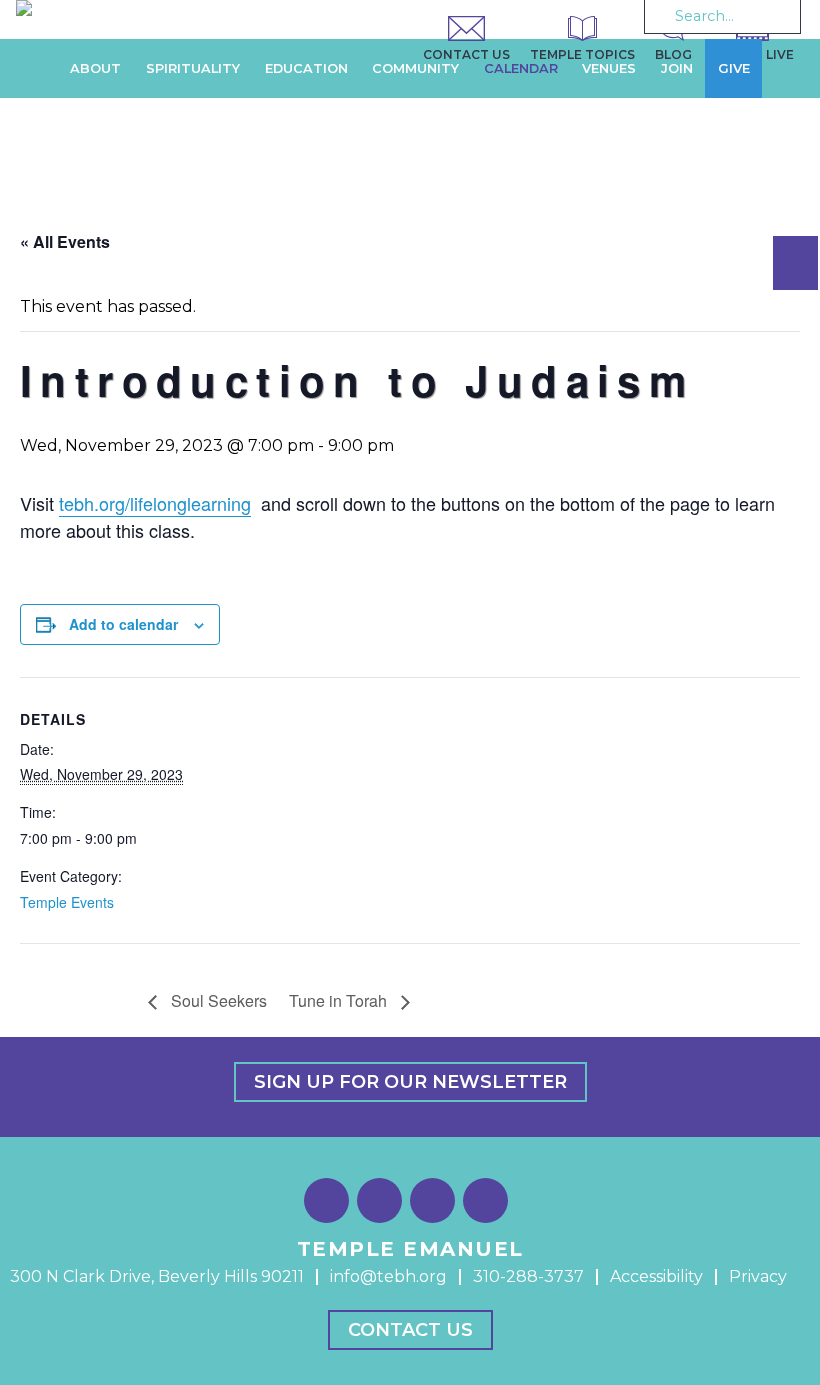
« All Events (65, 241)
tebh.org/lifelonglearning (155, 503)
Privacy (758, 1276)
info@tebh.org (388, 1276)
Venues (609, 68)
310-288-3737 (528, 1276)
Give (734, 68)
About (95, 68)
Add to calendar (123, 624)
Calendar (521, 68)
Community (415, 68)
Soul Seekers (217, 1000)
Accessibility (656, 1276)
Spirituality (193, 68)
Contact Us (410, 1330)
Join (677, 68)
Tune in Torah (340, 1000)
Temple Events (67, 902)
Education (306, 68)
